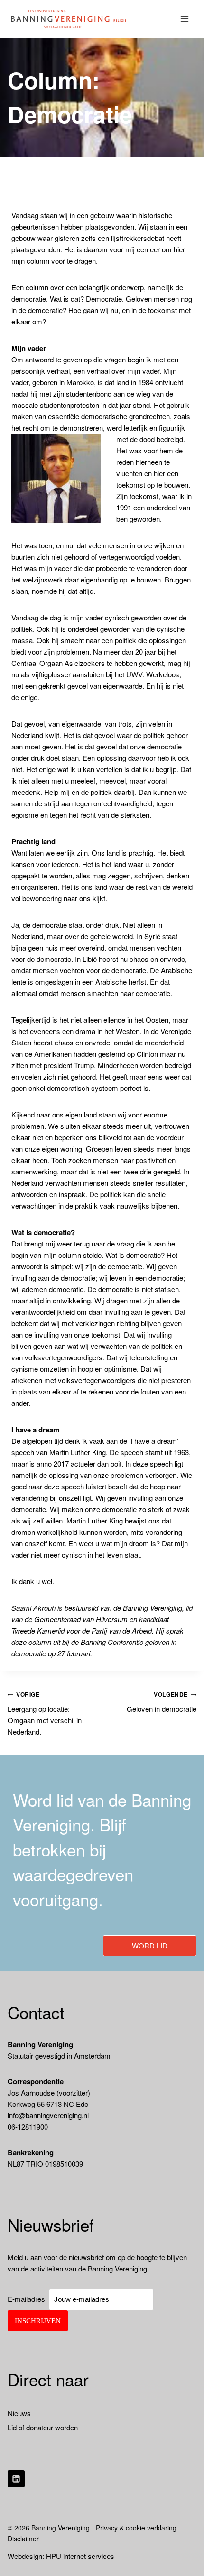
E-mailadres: (28, 2299)
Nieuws (19, 2413)
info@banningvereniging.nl (48, 2115)
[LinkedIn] (16, 2479)
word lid (150, 1945)
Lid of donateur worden (43, 2427)
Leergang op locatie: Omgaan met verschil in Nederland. (45, 1713)
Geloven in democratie (162, 1702)
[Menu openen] (185, 19)
